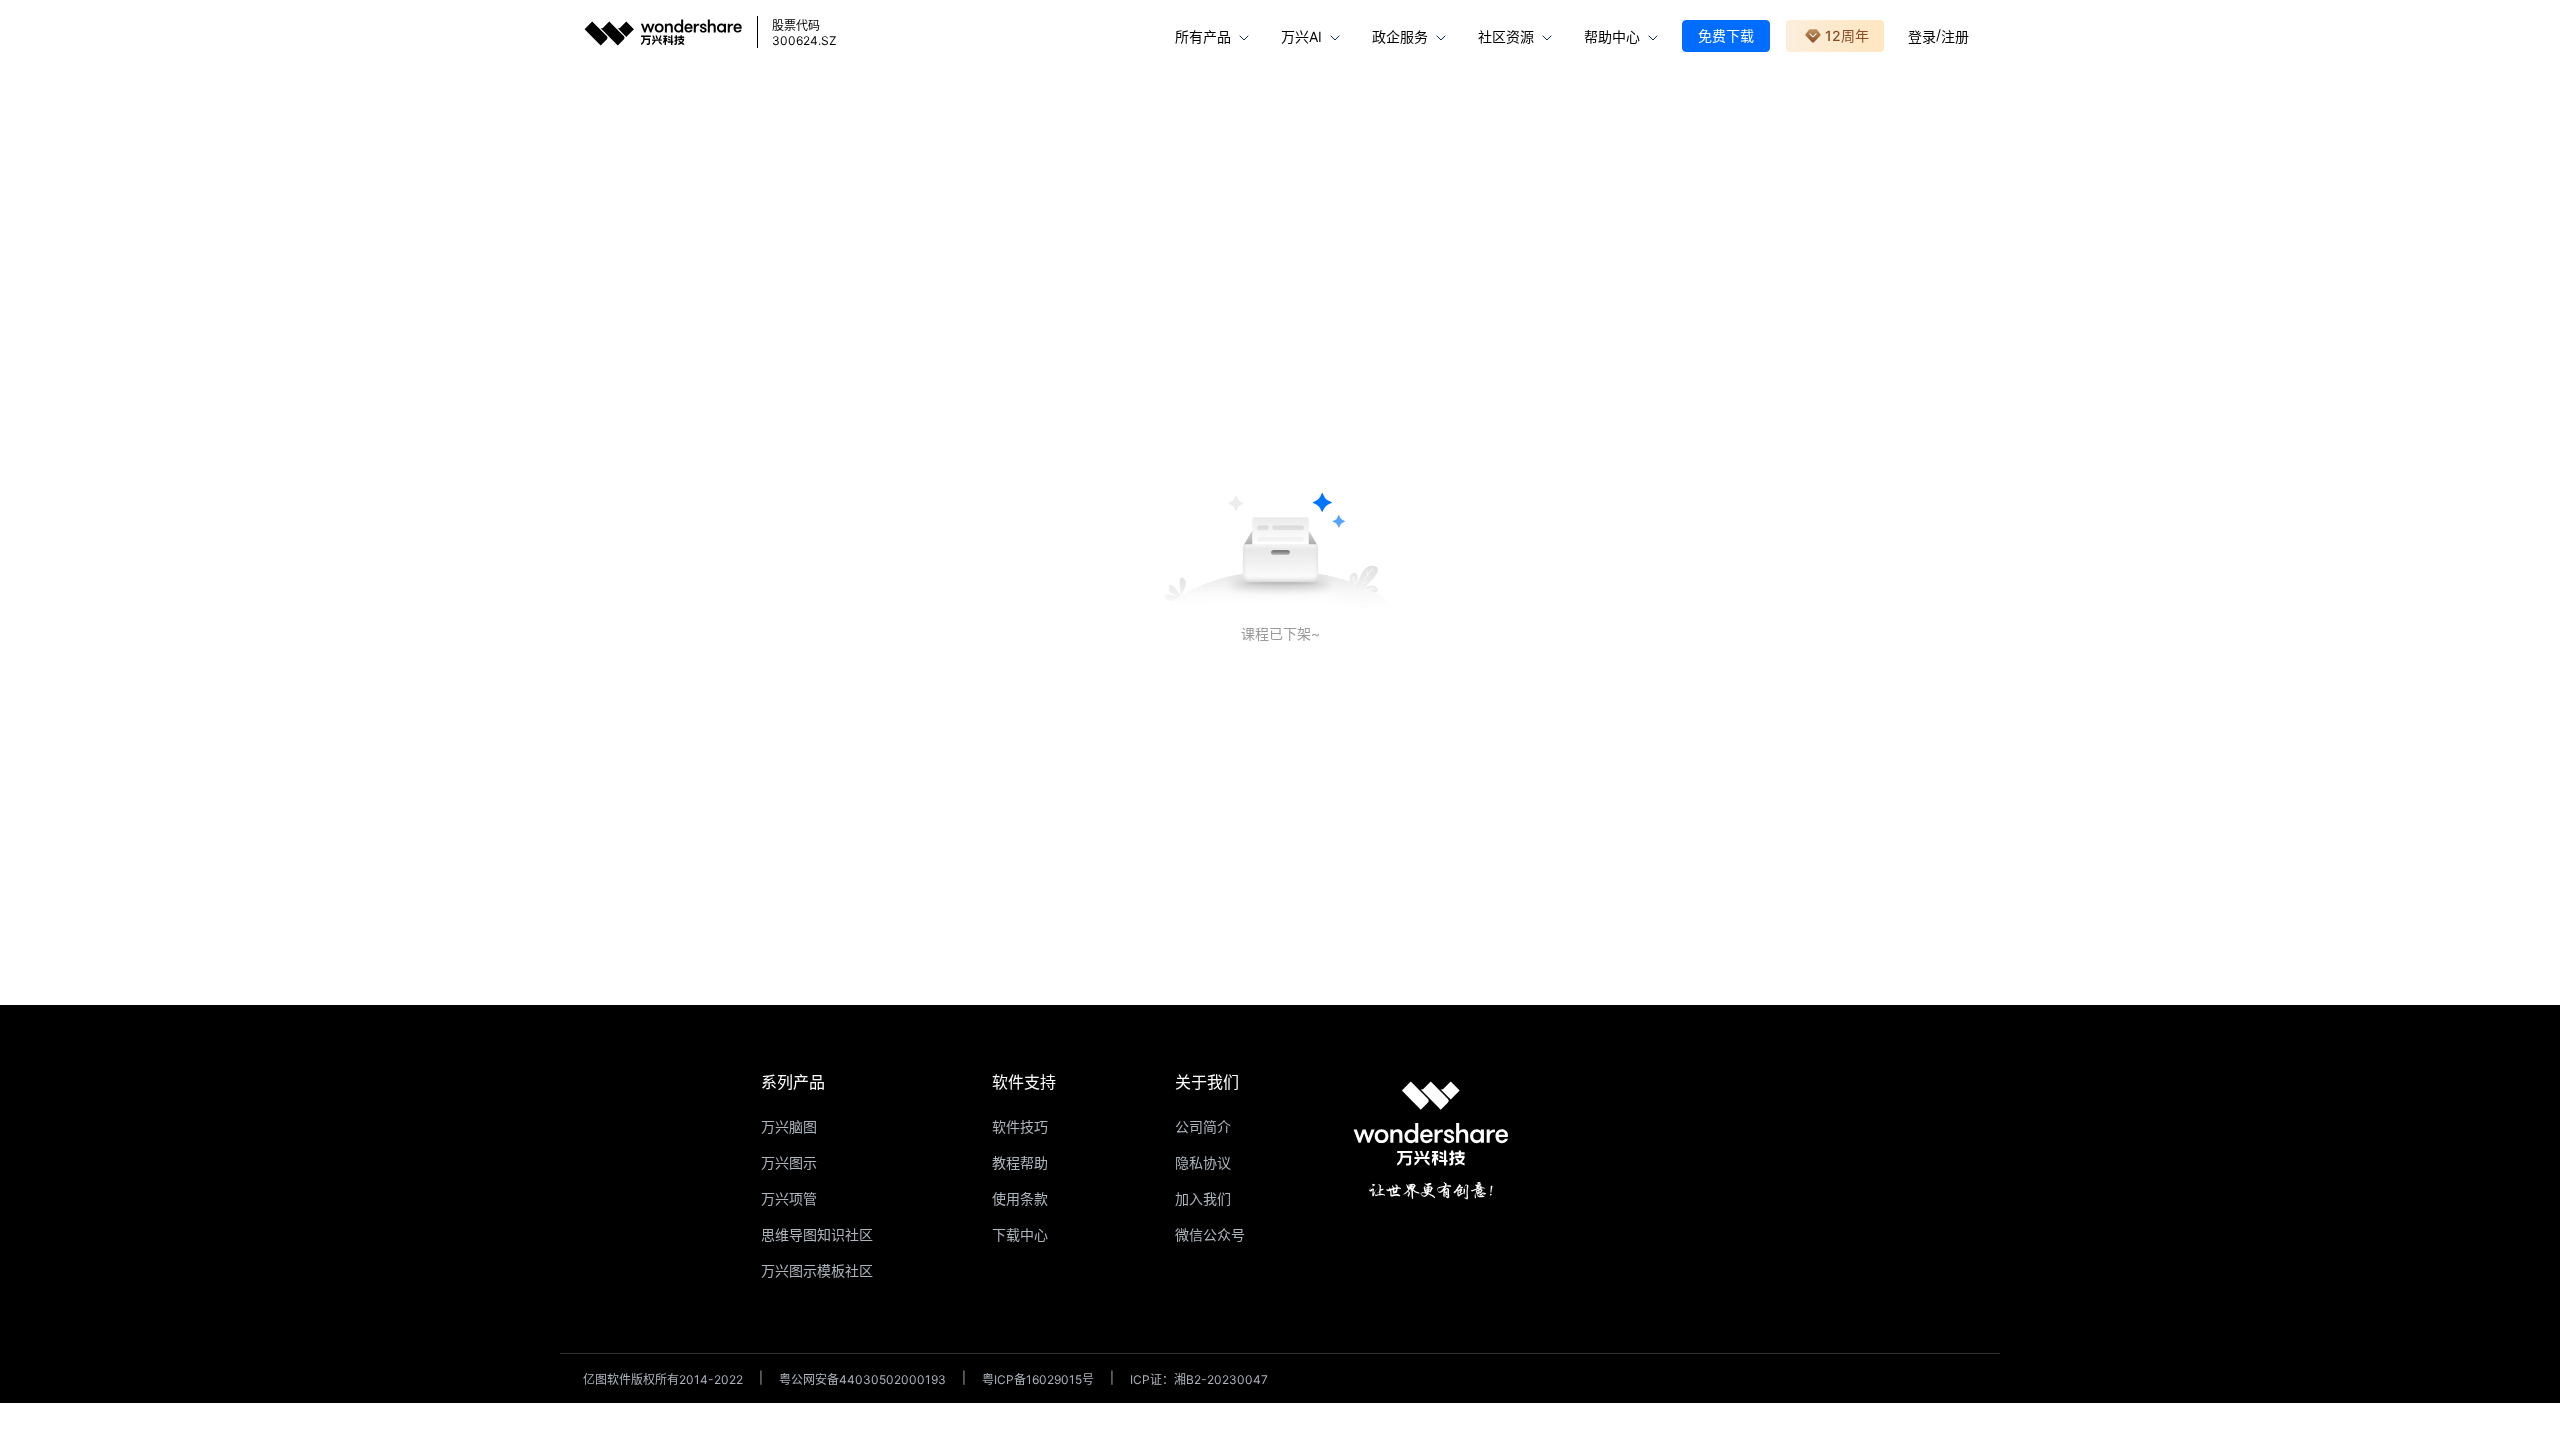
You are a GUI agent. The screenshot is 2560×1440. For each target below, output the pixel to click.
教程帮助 (1020, 1162)
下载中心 (1020, 1234)
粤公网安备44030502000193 (862, 1379)
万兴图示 (789, 1162)
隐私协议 (1203, 1162)
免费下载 (1726, 35)
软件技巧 (1020, 1126)
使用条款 (1020, 1198)
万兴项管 (789, 1198)
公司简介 (1203, 1126)
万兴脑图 (789, 1126)
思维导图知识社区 (817, 1234)
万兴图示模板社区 (817, 1270)
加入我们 (1203, 1198)
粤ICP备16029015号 (1038, 1379)
